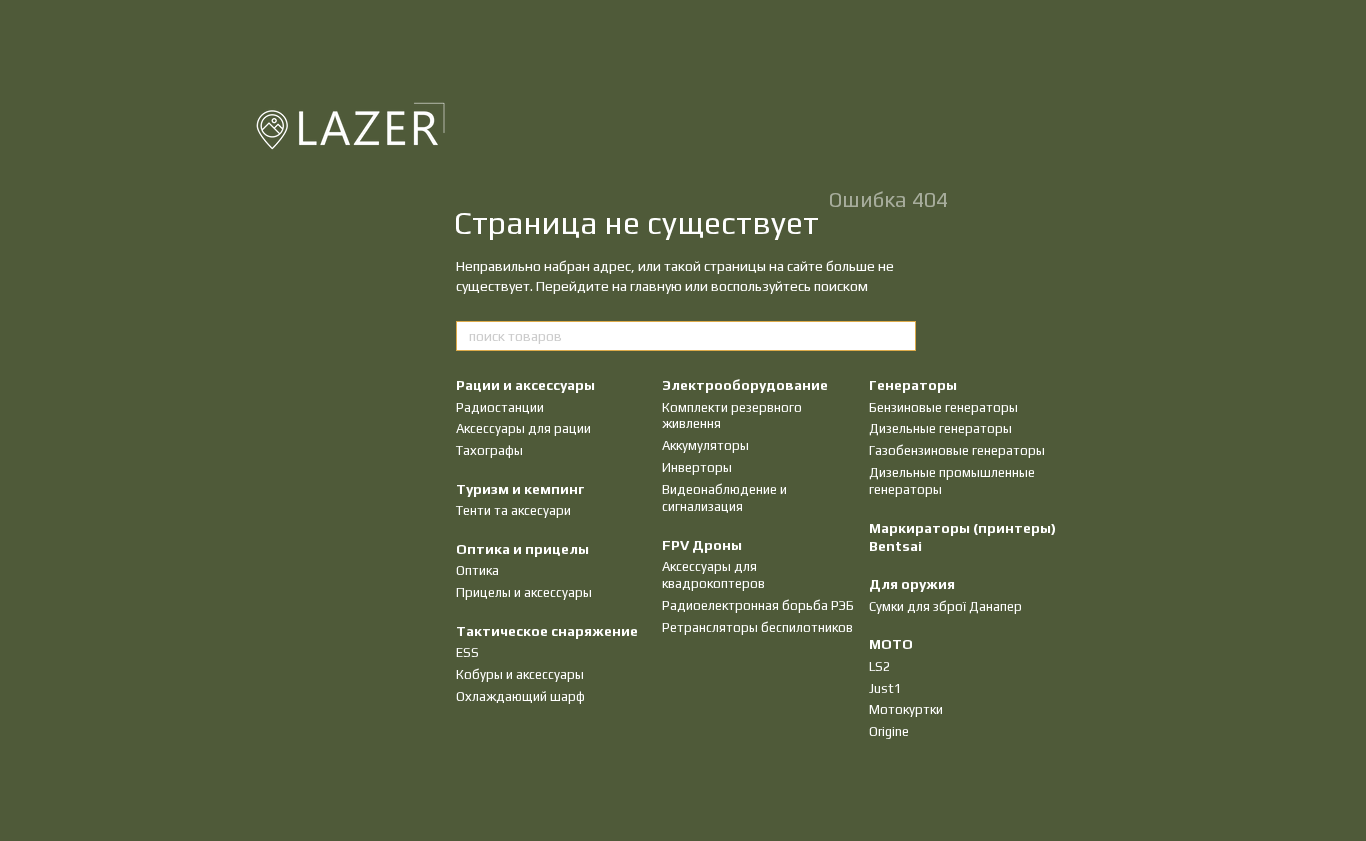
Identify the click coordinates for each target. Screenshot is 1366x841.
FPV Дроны (702, 545)
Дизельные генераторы (940, 428)
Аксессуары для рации (523, 428)
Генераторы (913, 385)
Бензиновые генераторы (943, 407)
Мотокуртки (906, 709)
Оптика (477, 570)
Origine (889, 731)
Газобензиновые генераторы (957, 450)
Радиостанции (500, 407)
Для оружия (912, 584)
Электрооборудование (745, 385)
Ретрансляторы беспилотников (757, 627)
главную (656, 286)
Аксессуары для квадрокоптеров (713, 575)
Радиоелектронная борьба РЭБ (758, 605)
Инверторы (697, 467)
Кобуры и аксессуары (520, 674)
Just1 (885, 688)
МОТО (891, 644)
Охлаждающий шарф (520, 696)
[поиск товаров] (900, 336)
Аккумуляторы (705, 445)
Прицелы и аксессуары (524, 592)
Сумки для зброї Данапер (945, 606)
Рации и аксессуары (525, 385)
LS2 (880, 666)
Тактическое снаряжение (547, 631)
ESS (467, 652)
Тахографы (489, 450)
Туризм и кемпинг (520, 489)
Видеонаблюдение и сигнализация (724, 498)
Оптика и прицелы (522, 549)
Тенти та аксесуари (513, 510)
